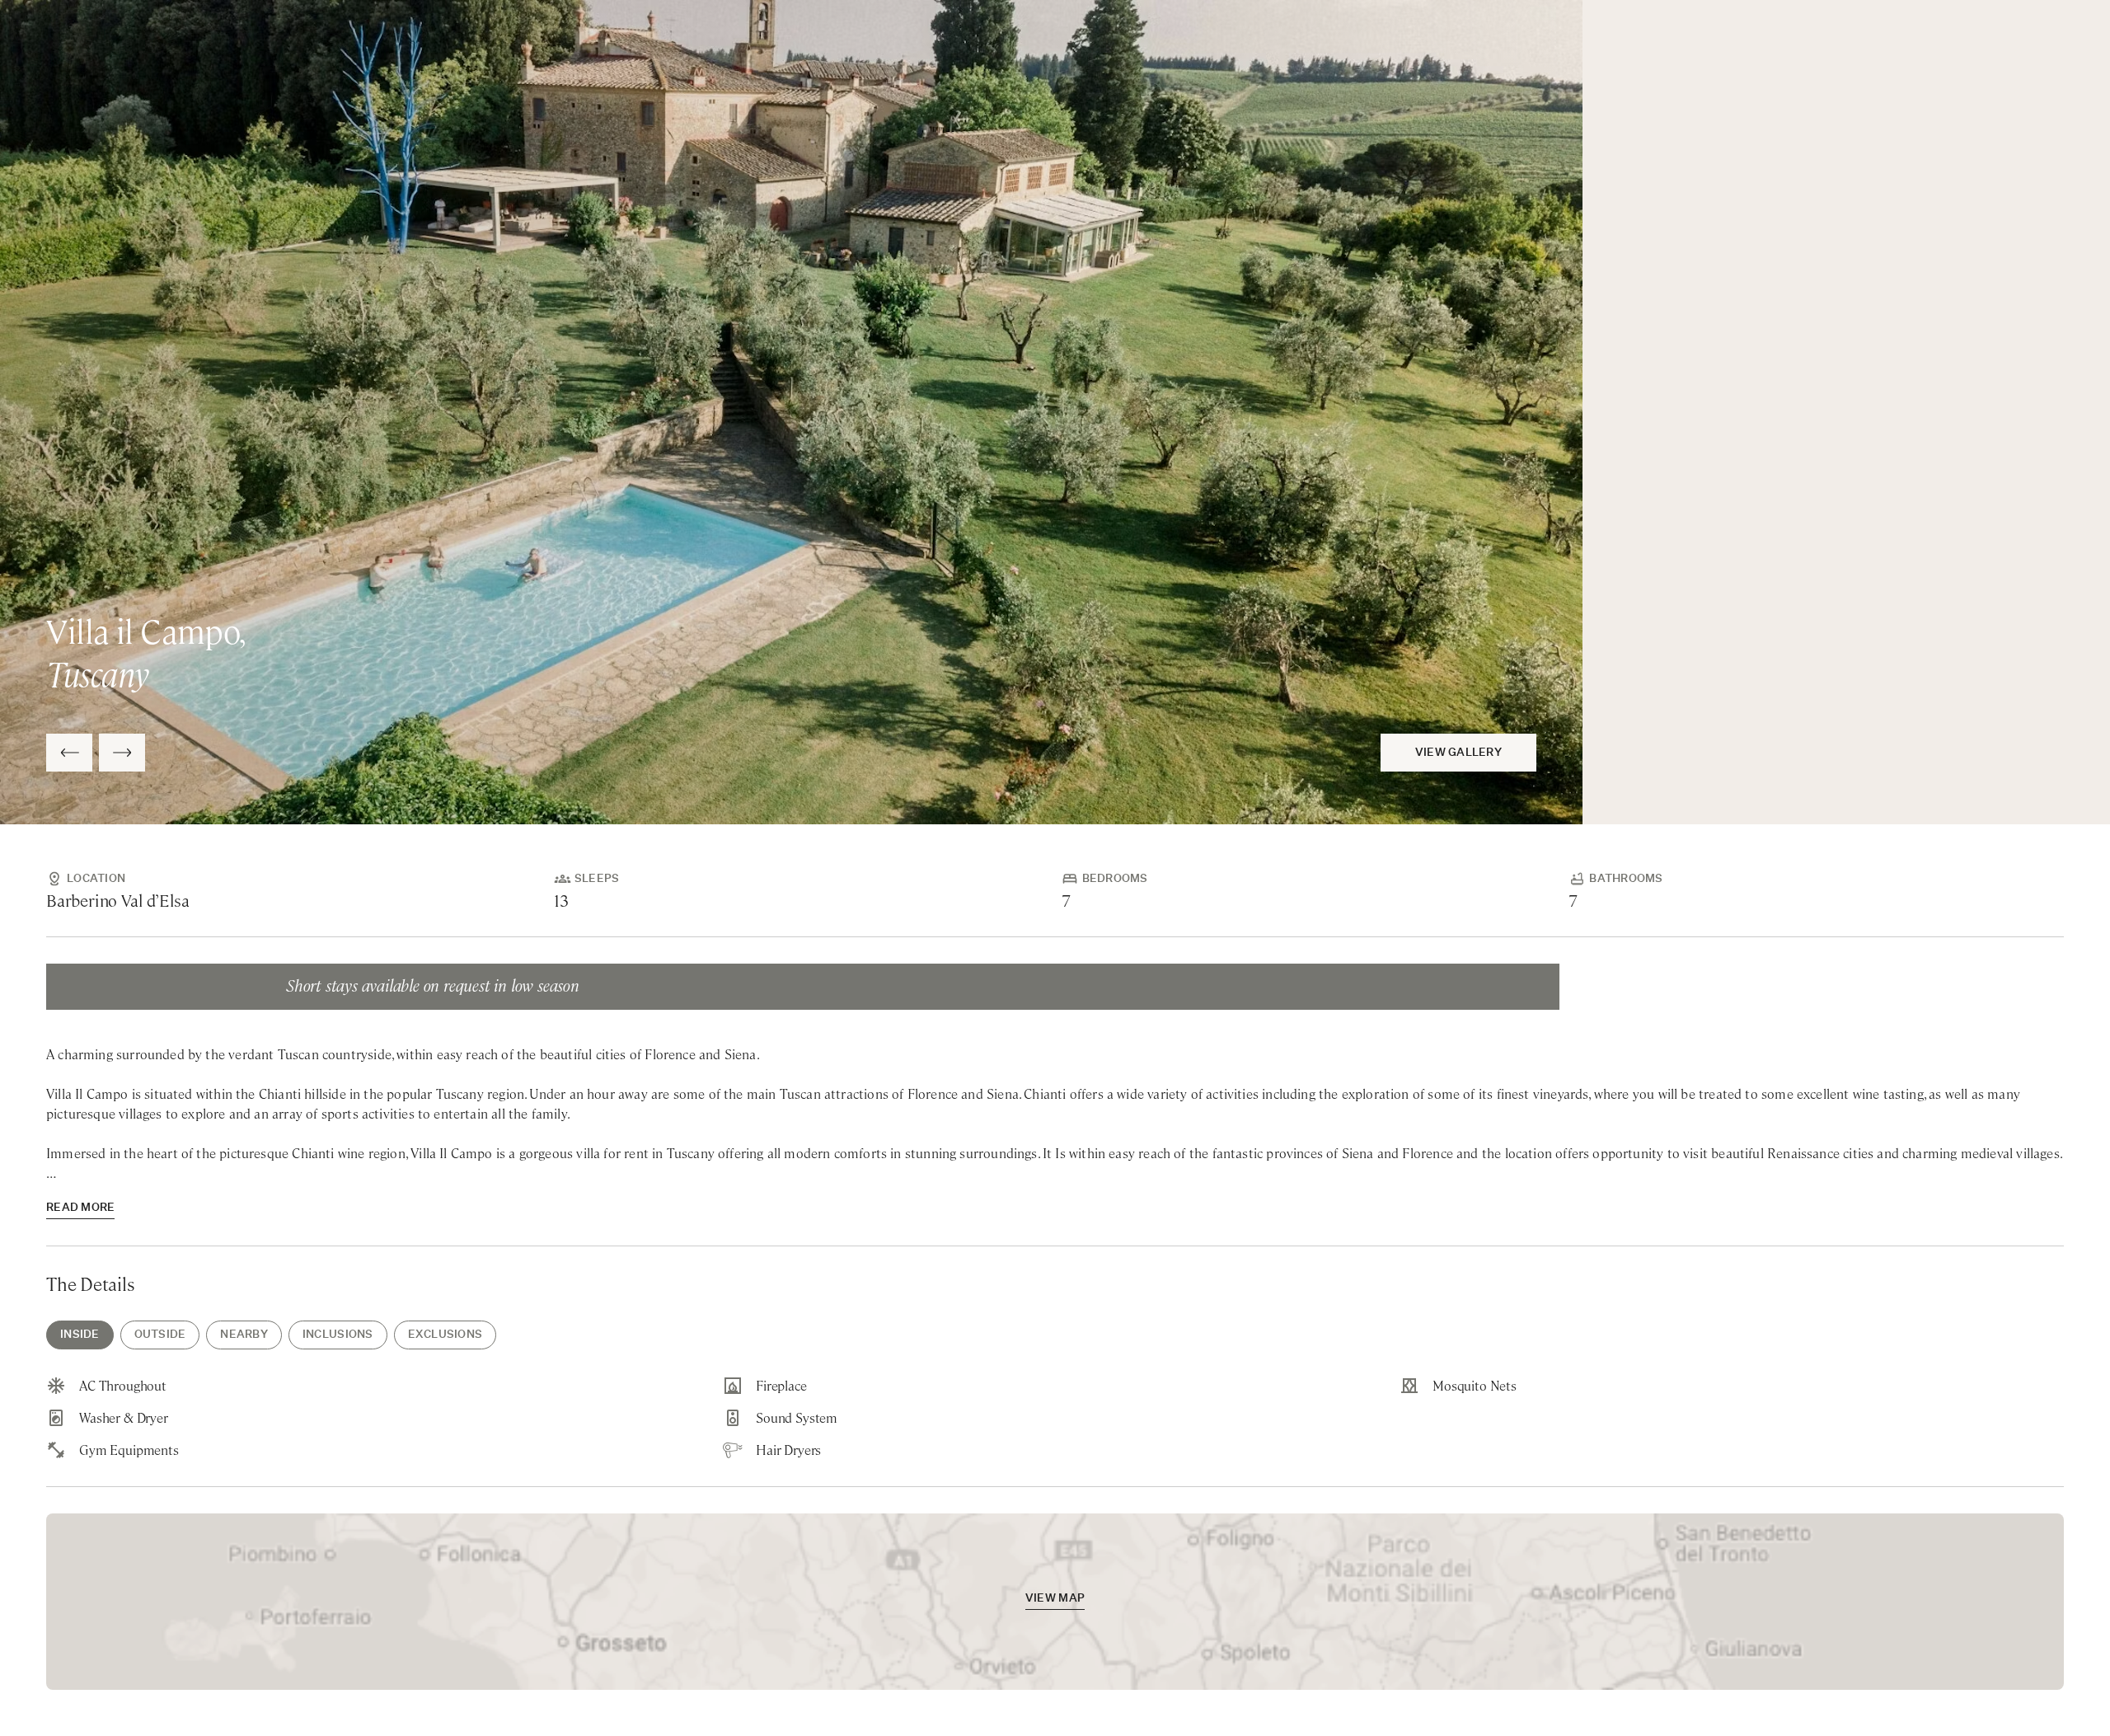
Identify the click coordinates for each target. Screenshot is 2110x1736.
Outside (160, 1335)
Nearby (244, 1335)
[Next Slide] (122, 753)
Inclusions (338, 1335)
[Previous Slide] (69, 753)
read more (80, 1208)
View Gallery (1458, 753)
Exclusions (445, 1335)
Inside (80, 1335)
